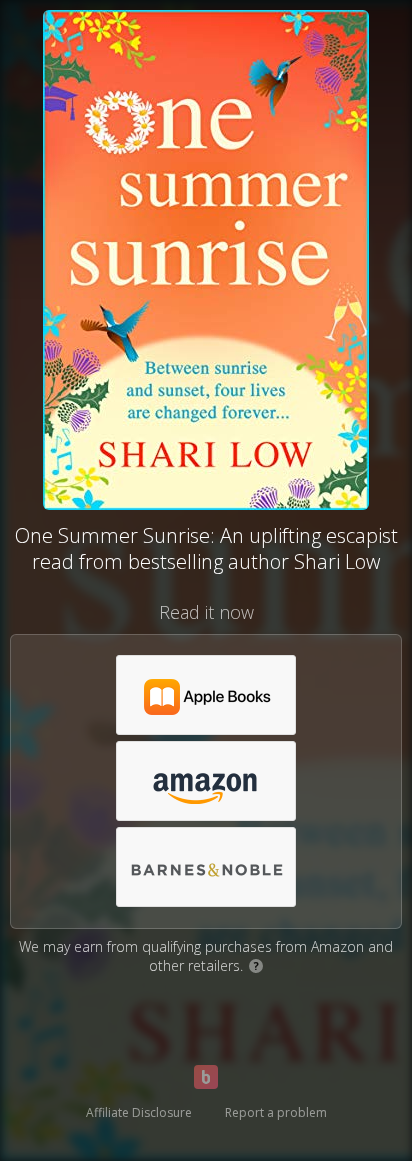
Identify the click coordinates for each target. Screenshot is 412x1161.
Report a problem (276, 1112)
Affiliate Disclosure (139, 1112)
